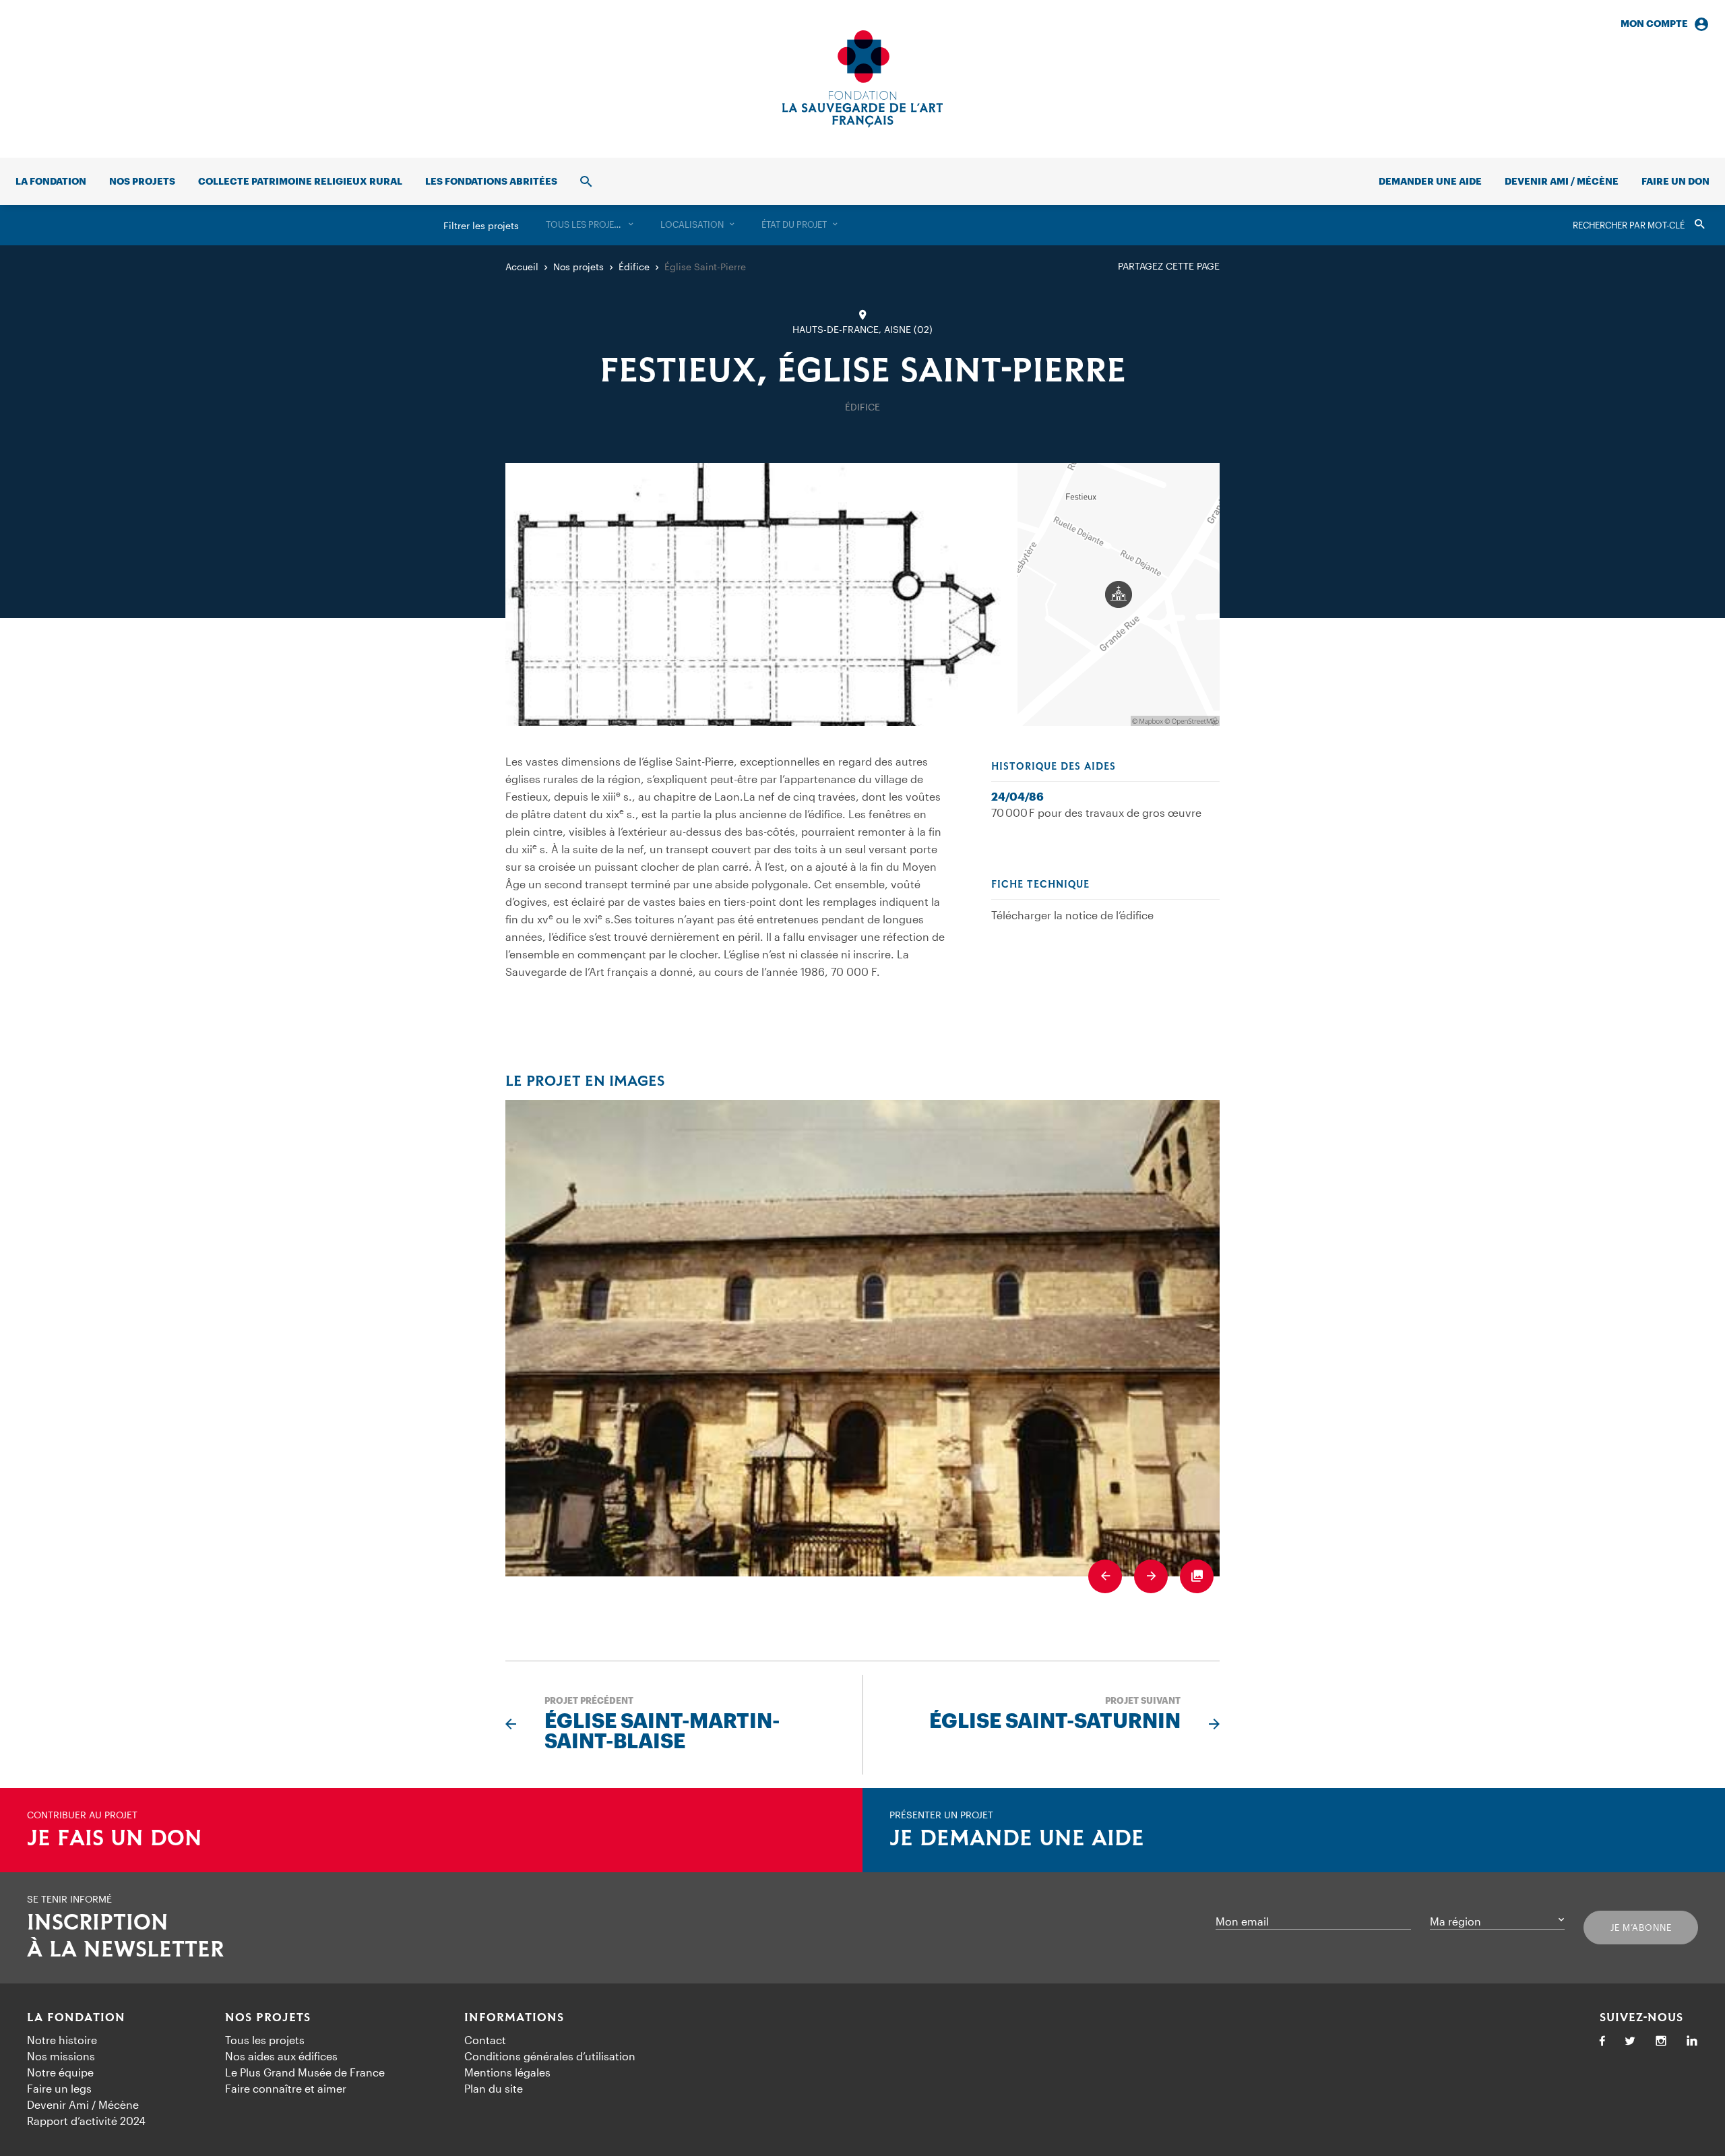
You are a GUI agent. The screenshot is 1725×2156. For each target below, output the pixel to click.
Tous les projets (265, 2040)
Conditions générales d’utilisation (550, 2056)
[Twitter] (1630, 2042)
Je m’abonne (1641, 1928)
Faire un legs (59, 2088)
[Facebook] (1602, 2042)
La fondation (51, 181)
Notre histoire (62, 2040)
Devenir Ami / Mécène (1562, 181)
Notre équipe (60, 2072)
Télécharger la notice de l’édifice (1072, 915)
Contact (485, 2040)
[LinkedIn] (1692, 2042)
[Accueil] (862, 79)
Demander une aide (1430, 181)
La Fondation (76, 2018)
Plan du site (494, 2088)
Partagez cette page (1169, 266)
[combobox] (590, 225)
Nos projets (142, 181)
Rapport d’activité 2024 (86, 2121)
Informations (514, 2018)
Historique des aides (1054, 767)
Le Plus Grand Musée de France (305, 2072)
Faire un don (1675, 181)
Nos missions (61, 2056)
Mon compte (1654, 23)
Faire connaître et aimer (286, 2088)
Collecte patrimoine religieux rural (300, 181)
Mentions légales (507, 2072)
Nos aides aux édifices (281, 2056)
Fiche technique (1040, 885)
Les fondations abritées (491, 181)
